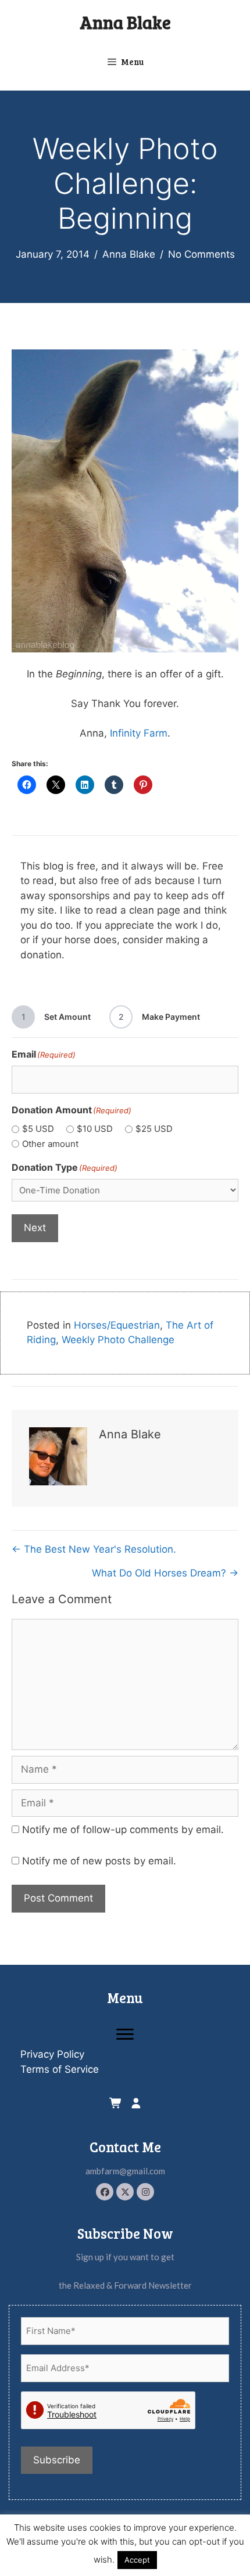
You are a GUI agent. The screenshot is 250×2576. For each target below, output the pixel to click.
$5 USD (38, 1129)
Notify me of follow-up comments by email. (123, 1830)
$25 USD (154, 1129)
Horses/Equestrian (117, 1325)
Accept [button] (137, 2560)
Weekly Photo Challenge (118, 1340)
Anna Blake (125, 22)
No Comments (201, 254)
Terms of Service (60, 2069)
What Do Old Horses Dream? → (165, 1573)
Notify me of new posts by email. (99, 1861)
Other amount (50, 1144)
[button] (105, 2192)
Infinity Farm (139, 733)
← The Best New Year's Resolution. (94, 1549)
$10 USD (95, 1129)
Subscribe (57, 2460)
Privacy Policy (52, 2054)
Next (35, 1228)
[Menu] (125, 2034)
